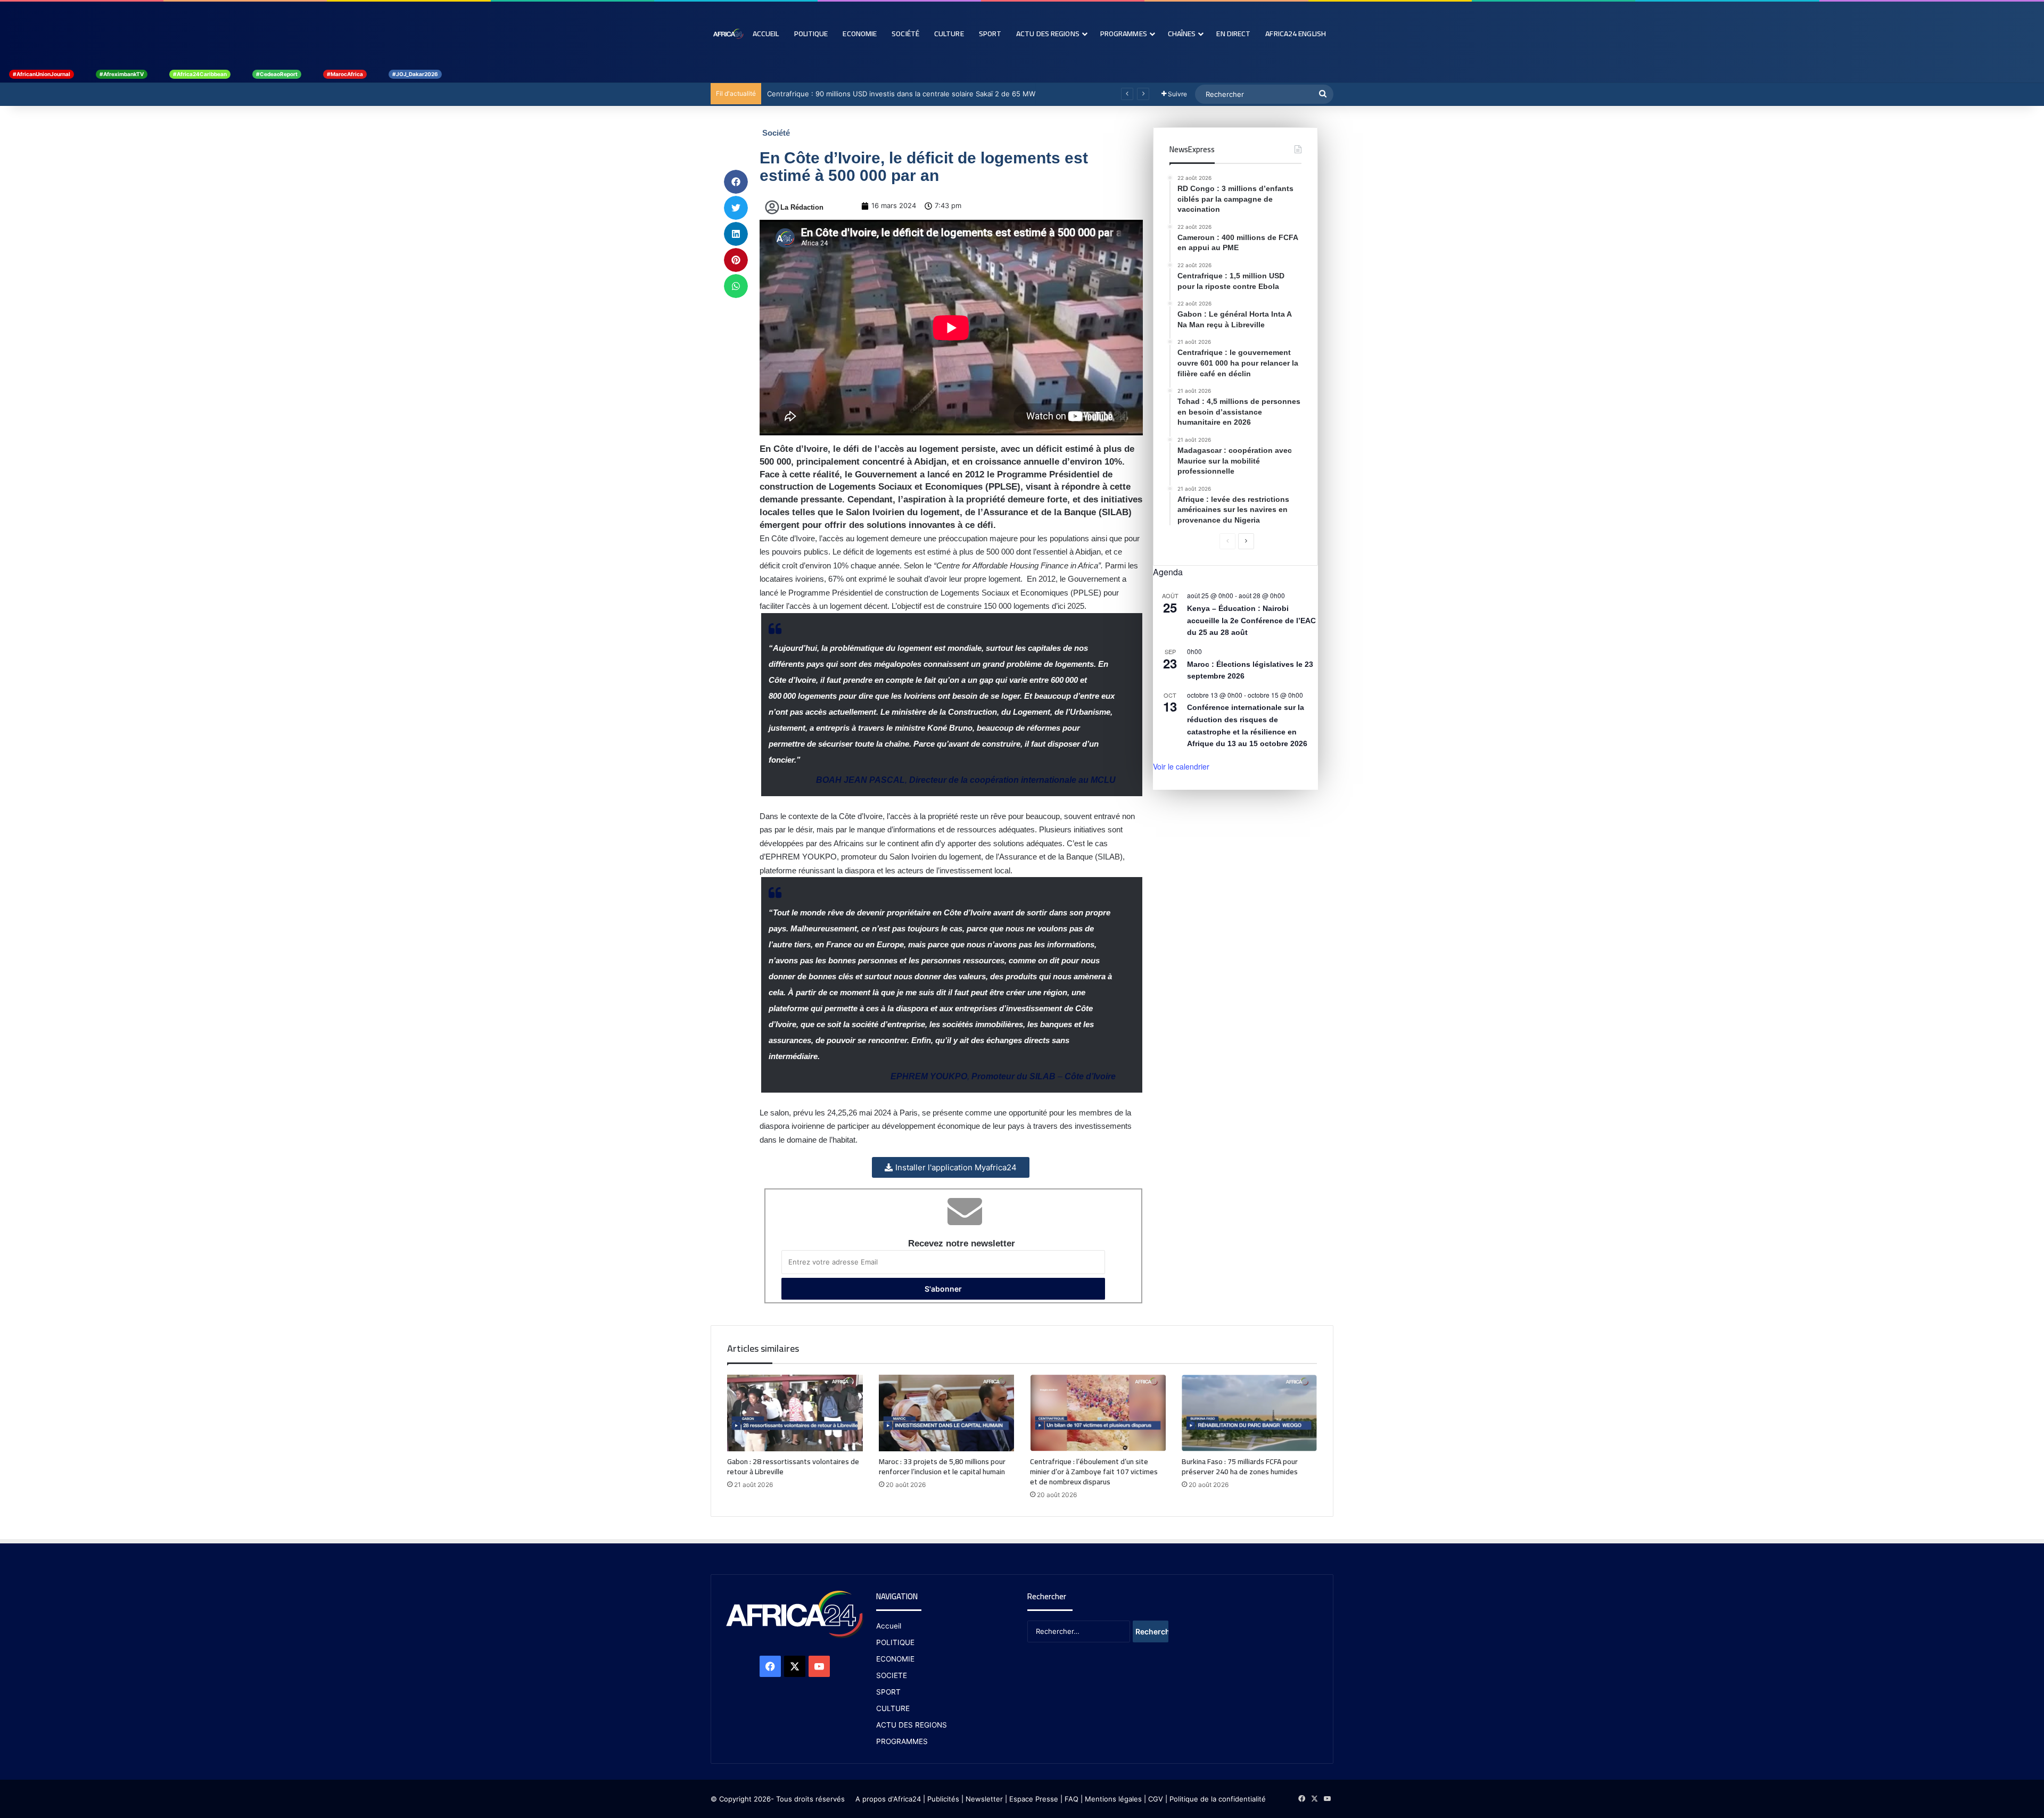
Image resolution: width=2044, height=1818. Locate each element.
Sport (990, 34)
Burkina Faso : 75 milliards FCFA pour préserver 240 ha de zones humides (1240, 1466)
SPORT (888, 1692)
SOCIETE (892, 1675)
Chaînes (1182, 34)
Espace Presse (1033, 1799)
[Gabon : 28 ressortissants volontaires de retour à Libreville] (795, 1413)
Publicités (943, 1799)
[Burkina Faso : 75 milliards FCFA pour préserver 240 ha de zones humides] (1250, 1413)
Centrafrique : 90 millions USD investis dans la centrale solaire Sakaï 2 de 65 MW (901, 94)
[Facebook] (770, 1666)
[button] (736, 182)
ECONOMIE (895, 1659)
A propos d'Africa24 (888, 1799)
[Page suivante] (1246, 541)
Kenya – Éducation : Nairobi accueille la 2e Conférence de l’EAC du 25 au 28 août (1251, 620)
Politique (811, 34)
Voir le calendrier (1181, 766)
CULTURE (893, 1708)
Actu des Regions (1048, 34)
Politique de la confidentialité (1218, 1799)
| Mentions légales (1111, 1799)
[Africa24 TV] (728, 34)
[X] (795, 1666)
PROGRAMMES (1124, 34)
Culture (949, 34)
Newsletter (984, 1799)
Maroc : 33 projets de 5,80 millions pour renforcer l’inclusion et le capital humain (942, 1466)
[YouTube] (819, 1666)
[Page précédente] (1227, 541)
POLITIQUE (895, 1642)
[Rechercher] (1323, 94)
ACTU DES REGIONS (912, 1725)
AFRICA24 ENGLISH (1296, 34)
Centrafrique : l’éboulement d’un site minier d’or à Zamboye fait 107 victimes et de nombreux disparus (1094, 1472)
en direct (1233, 34)
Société (905, 34)
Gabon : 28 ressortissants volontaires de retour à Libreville (793, 1466)
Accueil (766, 34)
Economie (860, 34)
